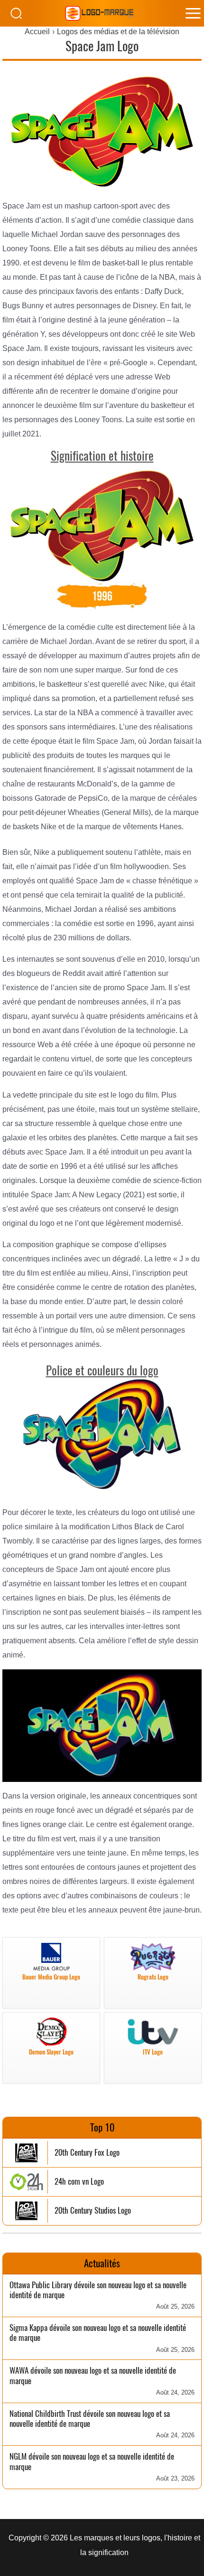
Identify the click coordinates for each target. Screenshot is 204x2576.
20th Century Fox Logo (87, 2153)
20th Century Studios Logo (93, 2211)
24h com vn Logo (79, 2182)
